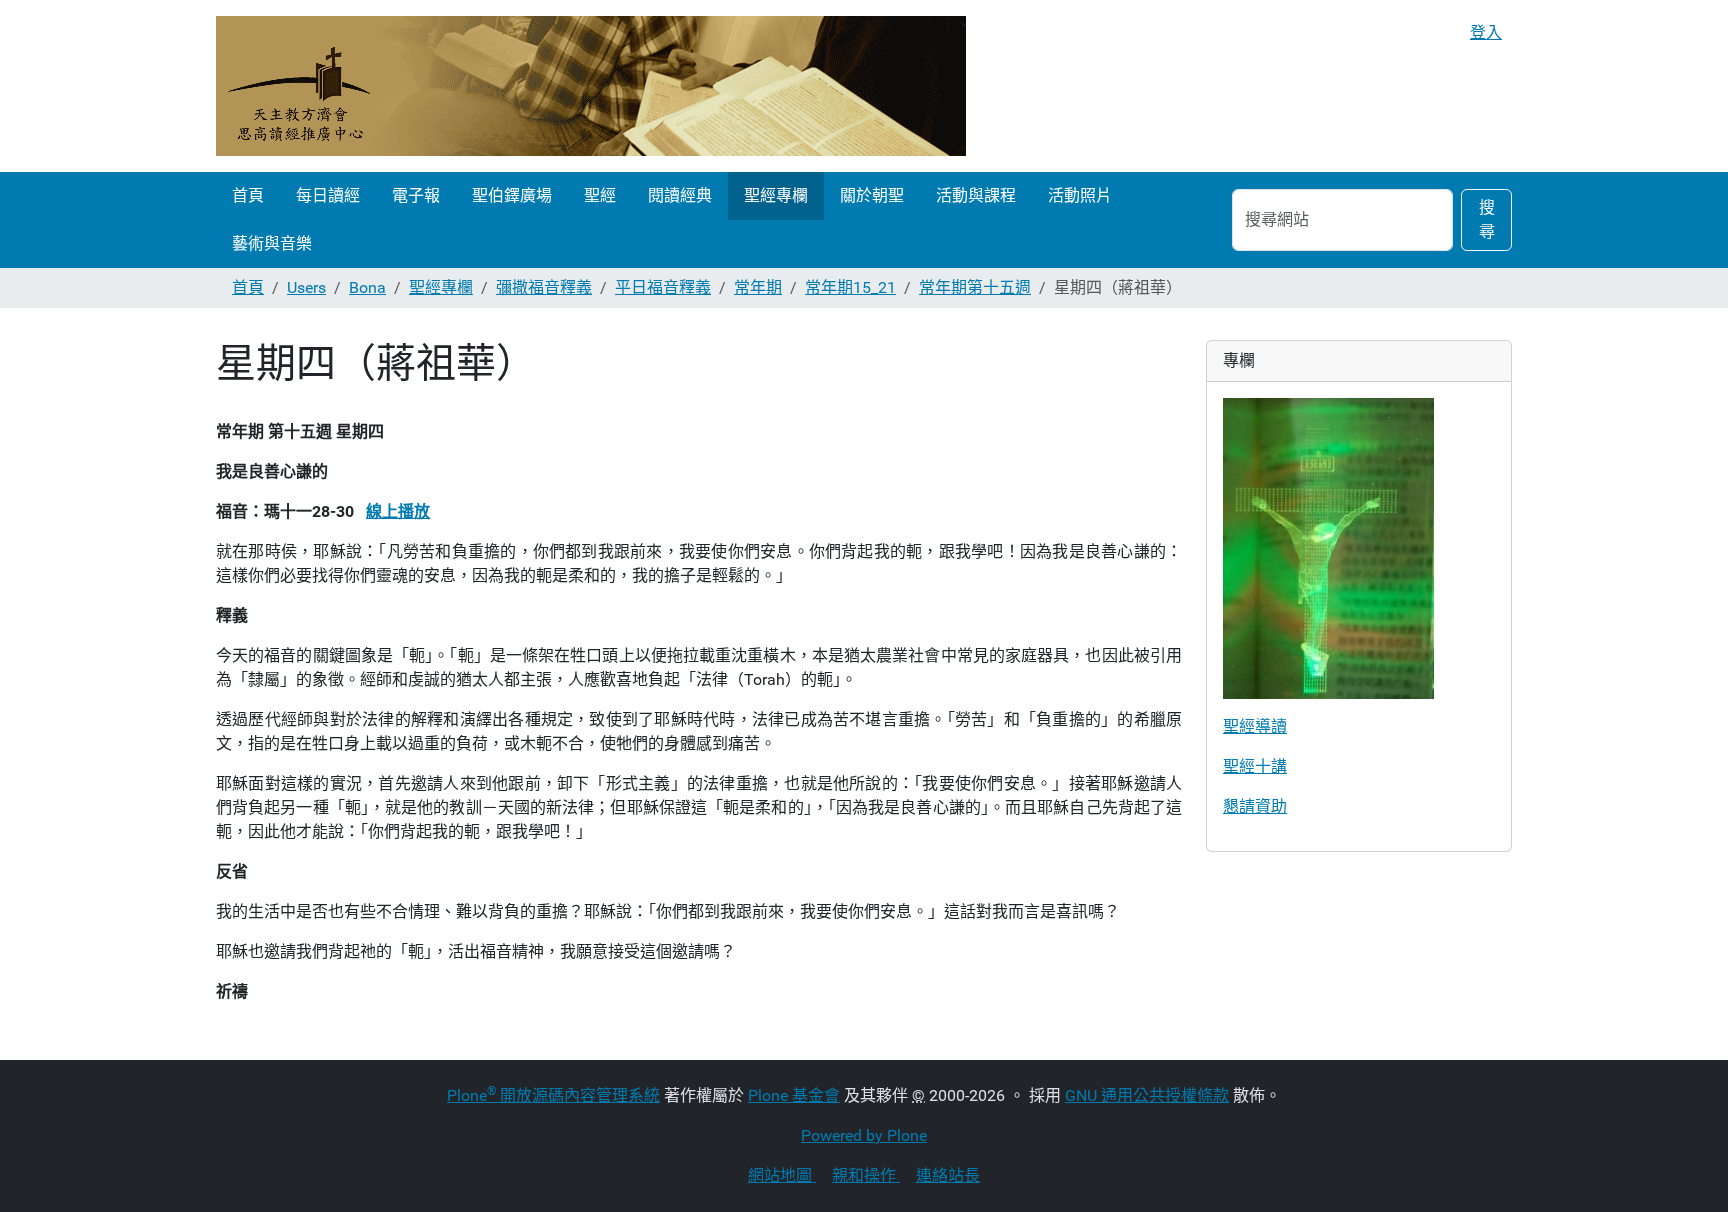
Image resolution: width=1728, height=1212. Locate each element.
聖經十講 (1255, 766)
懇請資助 (1255, 806)
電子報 (416, 195)
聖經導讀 (1255, 726)
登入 (1486, 32)
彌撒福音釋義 (544, 287)
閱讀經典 (680, 195)
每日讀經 (328, 195)
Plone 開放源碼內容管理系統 (553, 1095)
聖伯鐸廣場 (512, 195)
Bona (367, 287)
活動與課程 (976, 195)
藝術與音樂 (272, 243)
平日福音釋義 (663, 287)
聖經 (600, 195)
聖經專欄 (776, 195)
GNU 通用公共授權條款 (1147, 1095)
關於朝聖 (872, 195)
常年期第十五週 (975, 287)
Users (306, 287)
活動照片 (1080, 195)
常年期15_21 (850, 287)
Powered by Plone (864, 1135)
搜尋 (1487, 219)
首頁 (248, 195)
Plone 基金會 (794, 1095)
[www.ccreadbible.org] (591, 86)
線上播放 (398, 511)
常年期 (758, 287)
